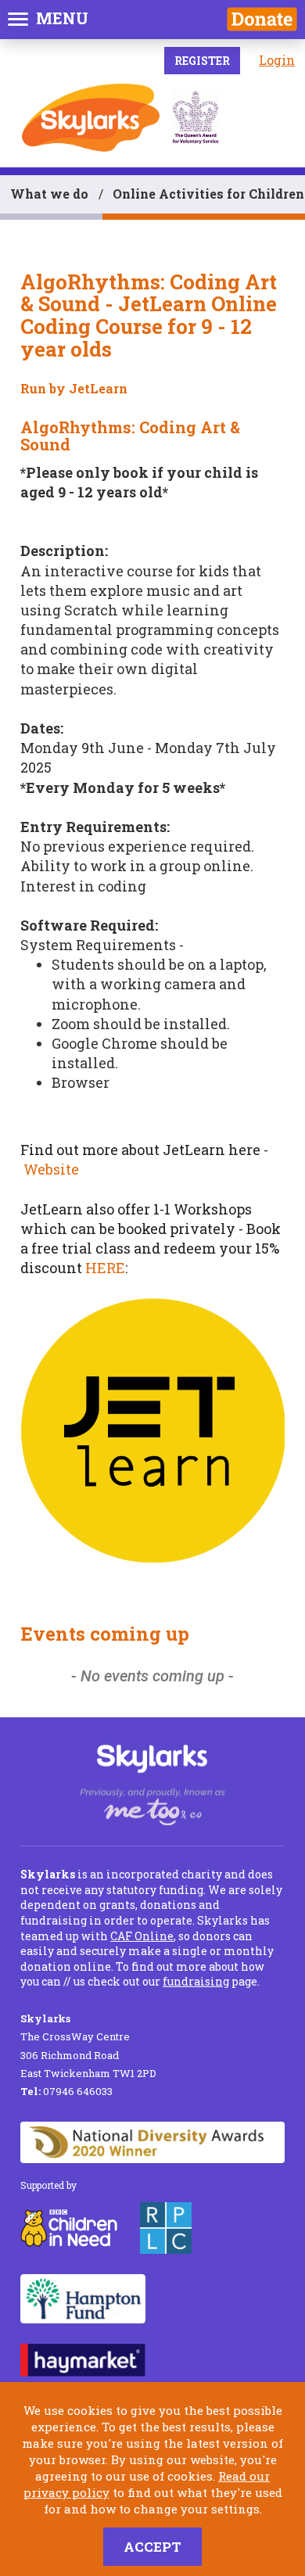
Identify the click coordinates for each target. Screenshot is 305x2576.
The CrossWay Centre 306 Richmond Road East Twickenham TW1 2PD (88, 2046)
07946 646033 (66, 2091)
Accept (152, 2547)
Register (202, 61)
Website (51, 1169)
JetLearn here (212, 1150)
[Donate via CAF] (262, 19)
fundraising (196, 1981)
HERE (105, 1268)
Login (277, 60)
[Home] (91, 118)
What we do (49, 194)
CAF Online (142, 1936)
